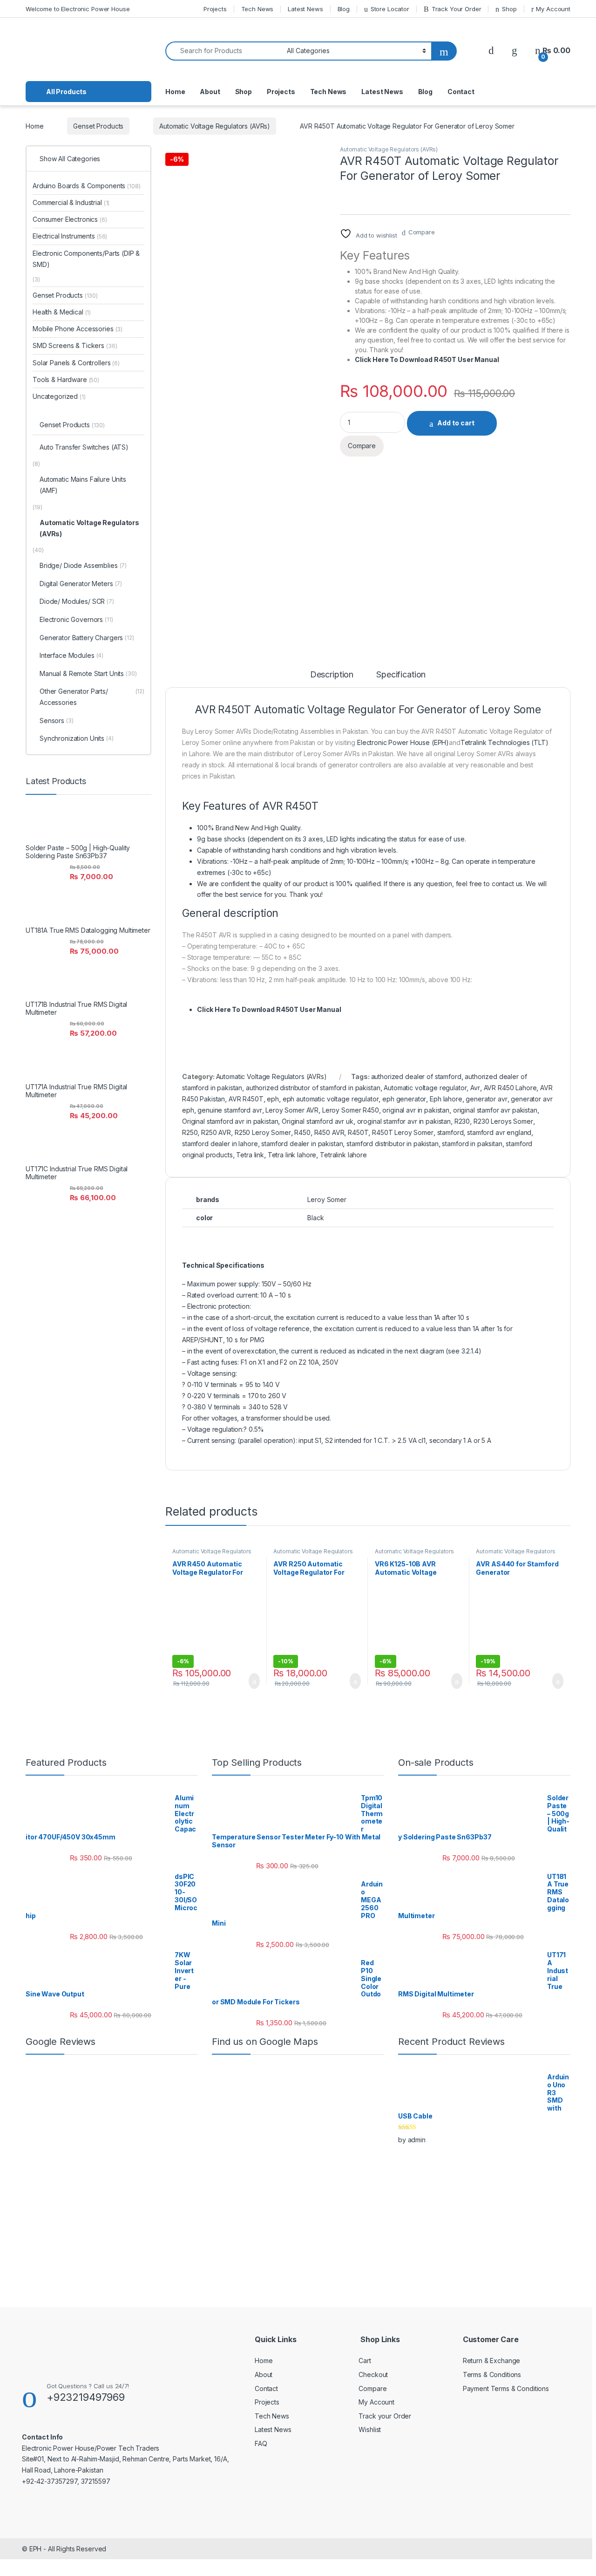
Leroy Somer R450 (351, 1110)
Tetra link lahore (292, 1155)
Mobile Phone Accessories (78, 329)
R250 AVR (216, 1132)
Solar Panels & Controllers (76, 363)
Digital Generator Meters (81, 584)
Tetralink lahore (343, 1155)
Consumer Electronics (70, 219)
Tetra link (250, 1155)
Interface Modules (71, 655)
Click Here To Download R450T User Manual (427, 359)
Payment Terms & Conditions (506, 2388)
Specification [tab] (401, 675)
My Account (553, 9)
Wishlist (370, 2429)
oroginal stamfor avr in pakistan (404, 1121)
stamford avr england (499, 1132)
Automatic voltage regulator (425, 1088)
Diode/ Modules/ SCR (77, 601)
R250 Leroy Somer (263, 1132)
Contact (461, 92)
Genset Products (98, 126)
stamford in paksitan (472, 1144)
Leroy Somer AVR (292, 1110)
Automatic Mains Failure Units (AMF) (83, 485)
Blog (344, 9)
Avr (475, 1088)
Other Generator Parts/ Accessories (92, 697)
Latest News (305, 9)
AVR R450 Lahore (510, 1088)
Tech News (257, 9)
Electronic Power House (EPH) (403, 742)
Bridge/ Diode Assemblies (83, 565)
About (210, 92)
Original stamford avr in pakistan (230, 1121)
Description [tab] (332, 675)
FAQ (261, 2443)
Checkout (373, 2374)
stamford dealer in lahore (220, 1144)
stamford (450, 1132)
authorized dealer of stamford (416, 1076)
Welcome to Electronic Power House (78, 9)
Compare (422, 232)
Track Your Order (457, 9)
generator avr (486, 1099)
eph (273, 1099)
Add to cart (456, 423)
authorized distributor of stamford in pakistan (313, 1088)
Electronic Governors (76, 619)
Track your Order (385, 2416)
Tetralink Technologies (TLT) (505, 742)
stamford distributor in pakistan (393, 1144)
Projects (215, 9)
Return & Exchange (492, 2361)
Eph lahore (446, 1099)
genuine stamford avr (230, 1110)
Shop (509, 9)
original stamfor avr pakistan (495, 1110)
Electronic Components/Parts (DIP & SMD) (86, 259)
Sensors (57, 721)
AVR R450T (246, 1099)
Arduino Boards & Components (86, 186)
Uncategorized (59, 396)
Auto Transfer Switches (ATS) (84, 447)
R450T (358, 1132)
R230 (462, 1121)
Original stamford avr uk (318, 1121)
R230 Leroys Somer (503, 1121)
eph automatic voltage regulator (331, 1099)
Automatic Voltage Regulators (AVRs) (215, 126)
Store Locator (390, 9)
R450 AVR (329, 1132)
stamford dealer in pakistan (302, 1144)
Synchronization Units (77, 738)
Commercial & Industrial (71, 202)
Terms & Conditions (492, 2374)
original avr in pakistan (416, 1110)
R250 (190, 1132)
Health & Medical (62, 312)
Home (175, 92)
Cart (365, 2361)
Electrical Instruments (70, 236)
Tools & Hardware (66, 379)
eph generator (404, 1099)
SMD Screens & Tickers (75, 345)
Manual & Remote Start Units (88, 673)
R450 (302, 1132)
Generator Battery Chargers (87, 638)
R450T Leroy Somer (403, 1132)
